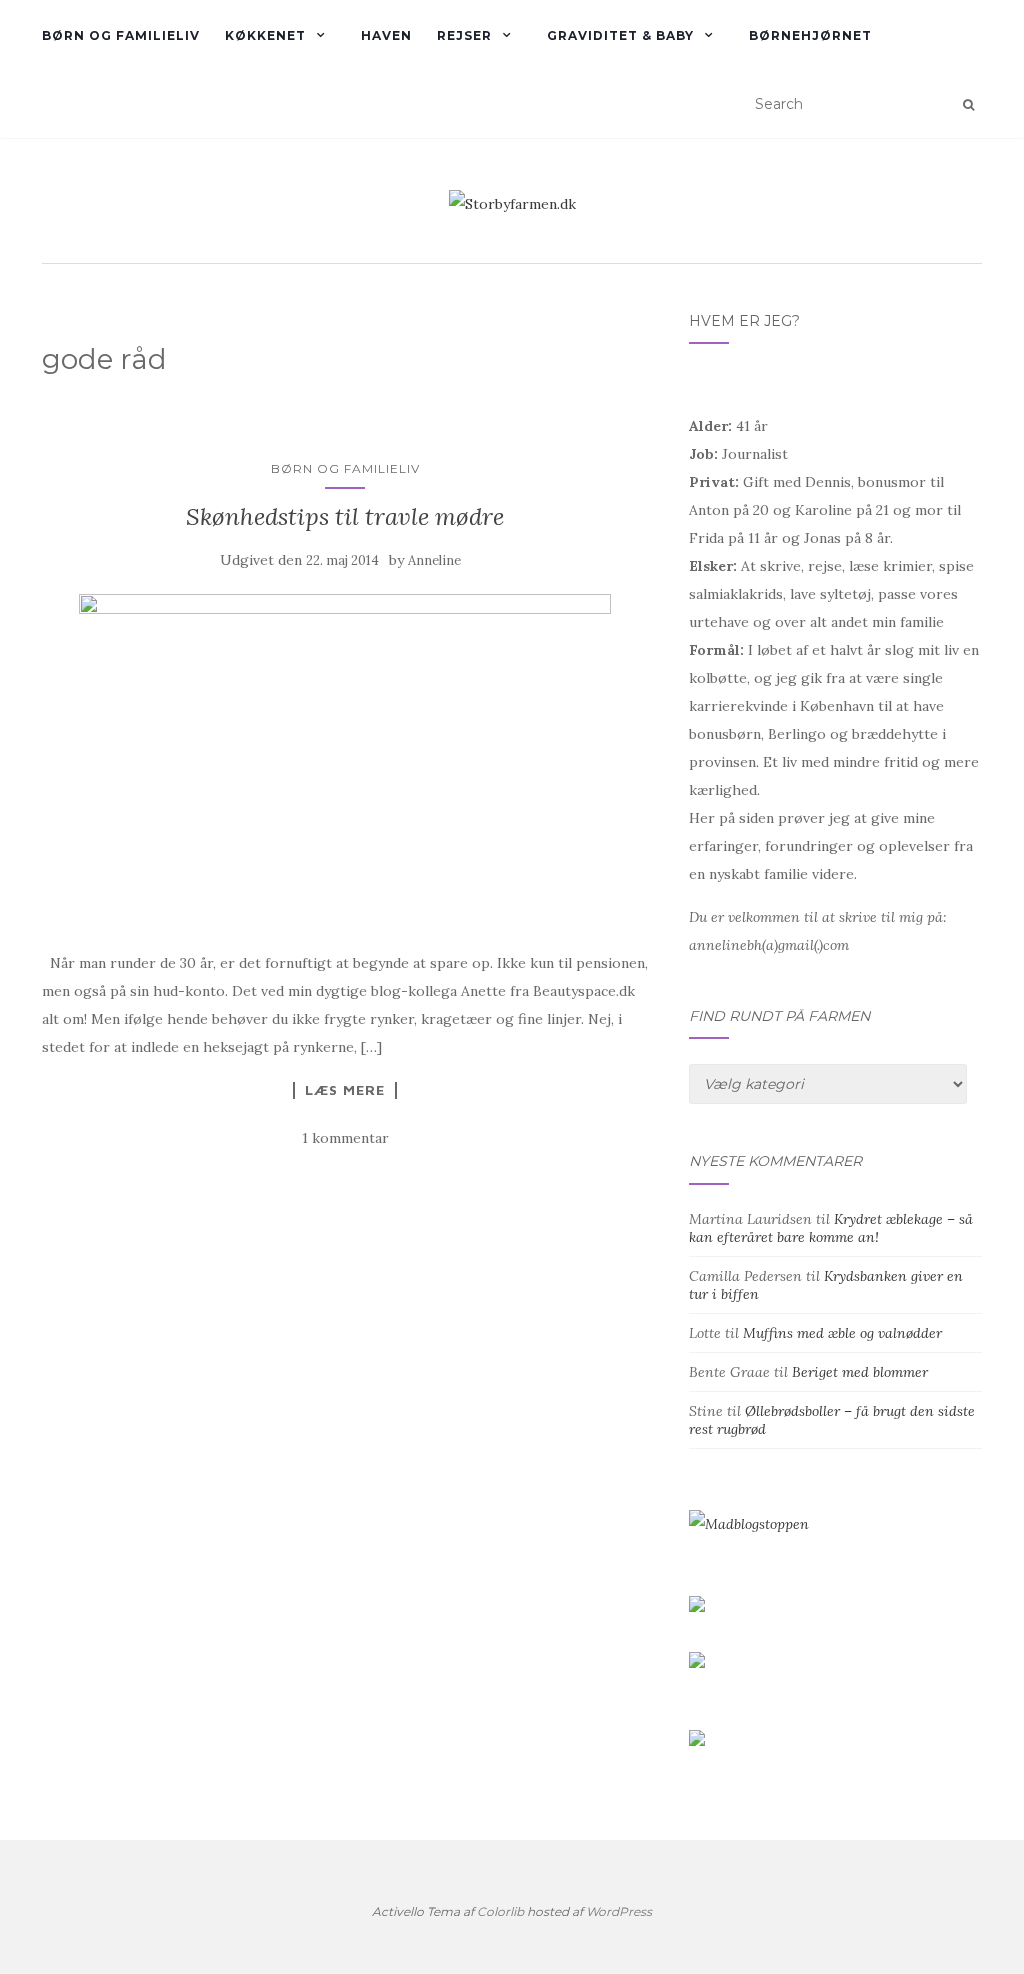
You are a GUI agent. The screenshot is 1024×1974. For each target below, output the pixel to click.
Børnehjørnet (810, 35)
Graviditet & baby (620, 35)
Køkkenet (265, 35)
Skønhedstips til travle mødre (345, 516)
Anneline (434, 560)
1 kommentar (345, 1138)
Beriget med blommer (860, 1372)
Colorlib (500, 1911)
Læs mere (345, 1090)
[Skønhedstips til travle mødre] (345, 761)
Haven (386, 35)
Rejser (464, 35)
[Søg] (968, 105)
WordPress (619, 1911)
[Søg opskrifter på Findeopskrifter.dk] (749, 1523)
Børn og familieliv (121, 35)
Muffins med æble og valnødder (842, 1333)
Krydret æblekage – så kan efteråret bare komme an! (831, 1228)
